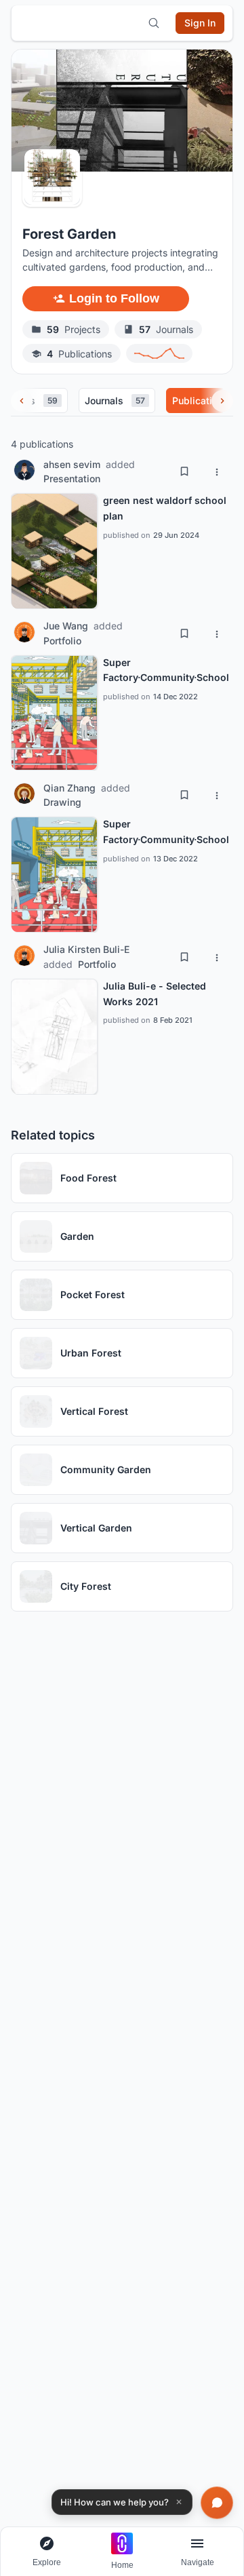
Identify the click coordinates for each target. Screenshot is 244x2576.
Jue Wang (66, 626)
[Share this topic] (208, 298)
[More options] (217, 471)
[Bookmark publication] (184, 471)
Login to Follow (114, 298)
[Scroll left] (22, 401)
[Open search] (154, 23)
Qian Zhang (69, 788)
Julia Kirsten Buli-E (86, 949)
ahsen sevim (72, 464)
